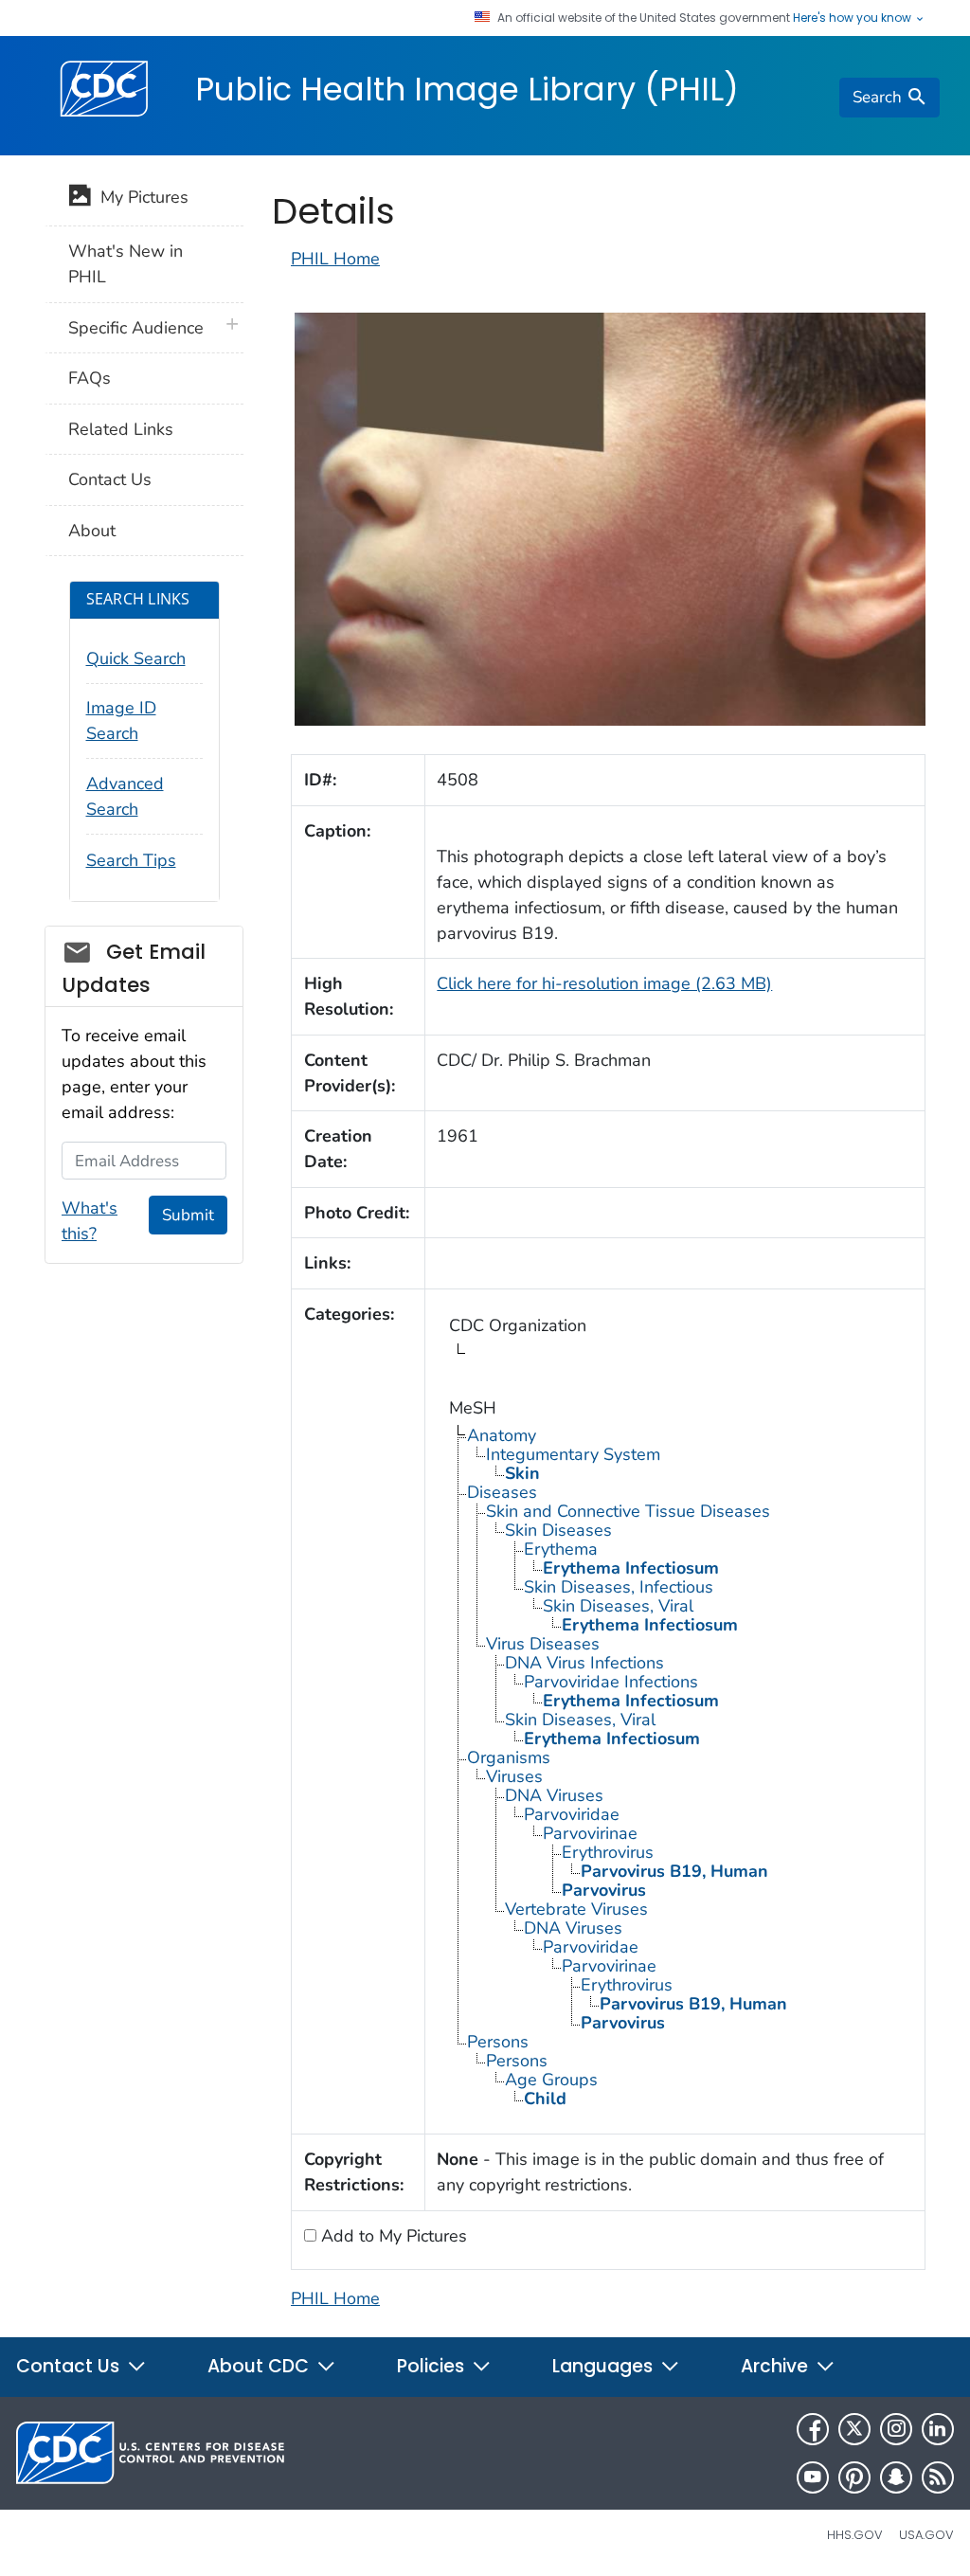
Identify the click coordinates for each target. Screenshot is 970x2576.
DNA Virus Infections (584, 1663)
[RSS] (938, 2477)
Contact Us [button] (70, 2366)
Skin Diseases (558, 1530)
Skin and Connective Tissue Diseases (628, 1511)
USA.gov (926, 2535)
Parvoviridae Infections (611, 1682)
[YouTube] (813, 2477)
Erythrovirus (608, 1852)
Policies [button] (433, 2366)
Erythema (561, 1549)
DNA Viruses (554, 1795)
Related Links (121, 429)
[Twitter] (854, 2429)
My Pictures (140, 197)
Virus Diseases (543, 1644)
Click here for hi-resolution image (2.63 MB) (604, 983)
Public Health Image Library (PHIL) (467, 89)
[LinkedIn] (938, 2429)
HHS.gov (855, 2535)
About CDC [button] (260, 2366)
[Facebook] (813, 2429)
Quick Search (136, 658)
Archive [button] (777, 2366)
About (92, 531)
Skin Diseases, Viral (618, 1606)
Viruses (514, 1776)
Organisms (509, 1757)
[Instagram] (896, 2429)
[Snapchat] (896, 2477)
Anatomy (502, 1435)
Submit (188, 1215)
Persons (498, 2042)
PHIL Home (335, 259)
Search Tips (131, 860)
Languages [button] (605, 2366)
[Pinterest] (854, 2477)
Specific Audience (136, 328)
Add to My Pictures (392, 2236)
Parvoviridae (572, 1814)
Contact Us (110, 479)
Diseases (502, 1492)
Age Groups (551, 2080)
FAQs (90, 378)
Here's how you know (853, 18)
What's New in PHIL (126, 264)
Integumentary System (573, 1454)
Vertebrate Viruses (576, 1909)
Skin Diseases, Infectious (619, 1587)
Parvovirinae (590, 1833)
